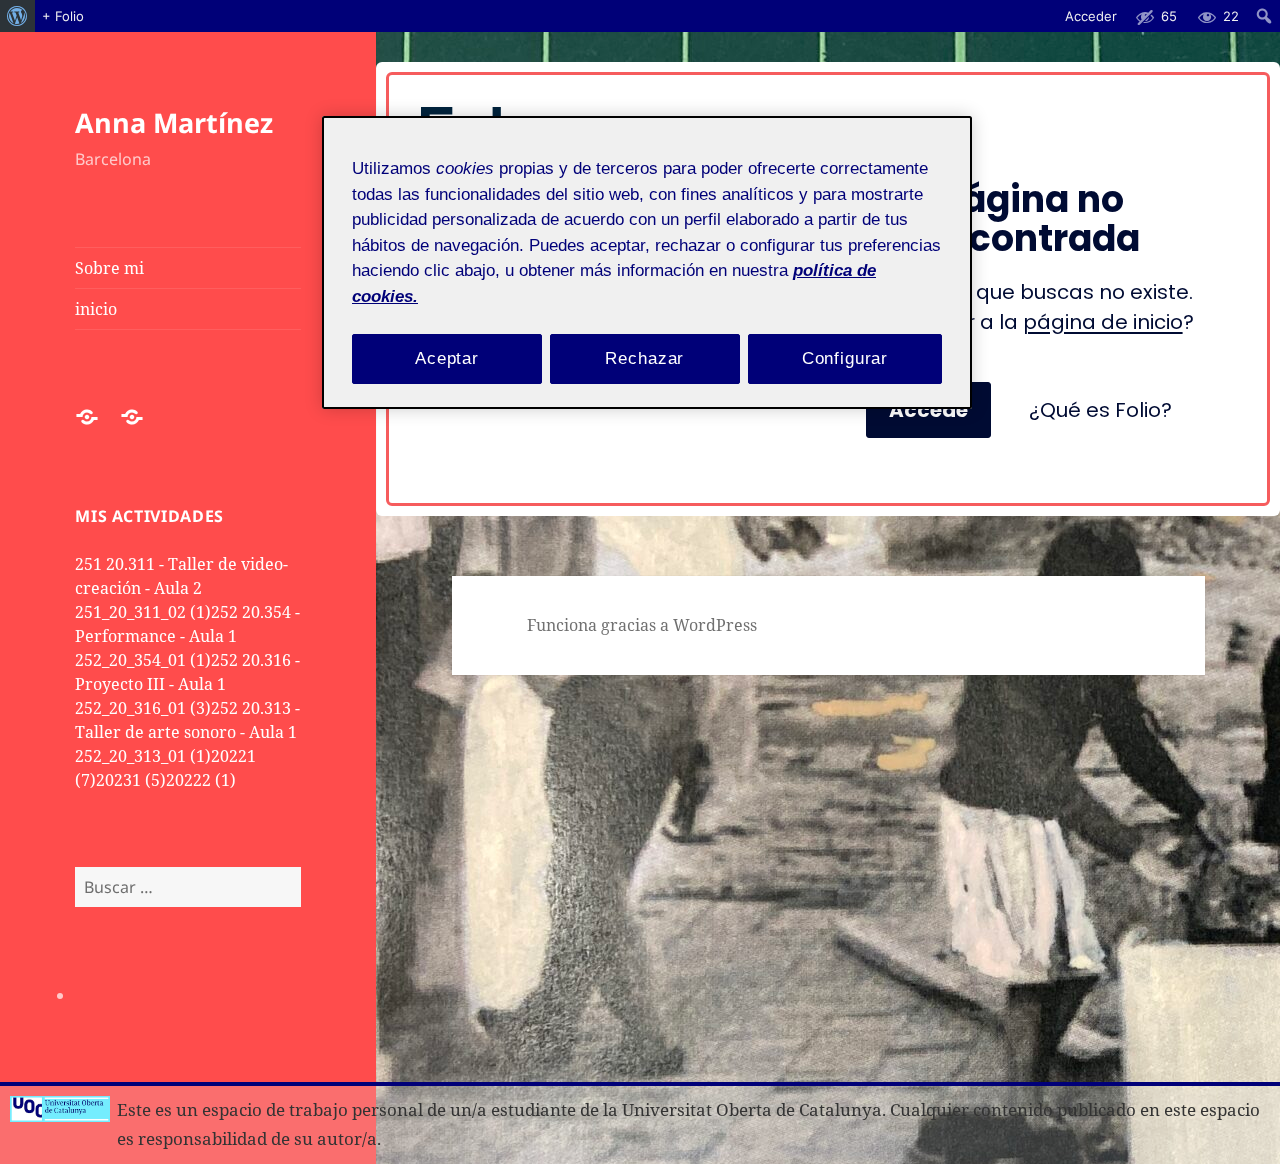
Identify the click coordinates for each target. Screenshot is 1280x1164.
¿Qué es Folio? (1100, 410)
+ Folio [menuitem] (63, 16)
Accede (928, 410)
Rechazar (644, 358)
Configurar (845, 358)
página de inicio (1103, 322)
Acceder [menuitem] (1091, 16)
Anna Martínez (174, 122)
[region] (647, 262)
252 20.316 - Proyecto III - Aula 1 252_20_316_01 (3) (187, 684)
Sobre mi (109, 268)
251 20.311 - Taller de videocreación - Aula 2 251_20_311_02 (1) (181, 588)
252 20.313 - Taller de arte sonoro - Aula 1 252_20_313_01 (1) (187, 732)
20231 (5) (131, 780)
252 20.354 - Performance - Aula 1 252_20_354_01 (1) (187, 636)
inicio (96, 309)
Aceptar (447, 358)
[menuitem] (17, 16)
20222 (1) (201, 780)
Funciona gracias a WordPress (642, 625)
